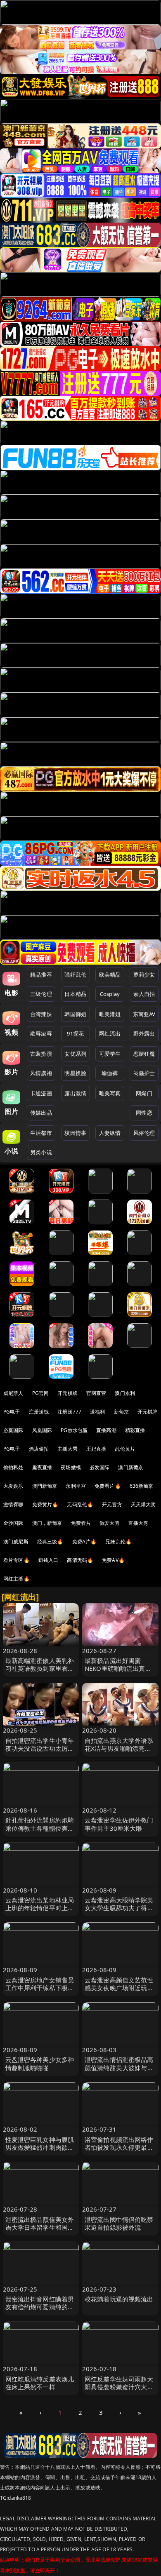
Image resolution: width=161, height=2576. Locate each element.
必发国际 (100, 1467)
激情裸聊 (13, 1504)
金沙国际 (13, 1523)
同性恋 (144, 1113)
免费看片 (81, 1523)
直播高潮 (106, 1430)
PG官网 (41, 1393)
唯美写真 (110, 1093)
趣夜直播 (42, 1467)
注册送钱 (39, 1412)
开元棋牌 (67, 1393)
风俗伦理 (144, 1133)
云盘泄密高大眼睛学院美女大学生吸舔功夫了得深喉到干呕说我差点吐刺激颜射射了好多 (119, 1912)
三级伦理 (41, 994)
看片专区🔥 (17, 1560)
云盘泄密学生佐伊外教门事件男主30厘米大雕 (119, 1824)
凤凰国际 (42, 1430)
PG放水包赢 (74, 1430)
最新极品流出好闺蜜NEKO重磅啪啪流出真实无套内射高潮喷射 (118, 1668)
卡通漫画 (41, 1093)
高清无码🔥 (80, 1560)
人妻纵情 (110, 1133)
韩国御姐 (75, 1014)
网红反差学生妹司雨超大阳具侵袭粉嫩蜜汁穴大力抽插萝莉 (119, 2387)
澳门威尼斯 (16, 1542)
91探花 (75, 1033)
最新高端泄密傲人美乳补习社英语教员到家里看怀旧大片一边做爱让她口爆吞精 (40, 1672)
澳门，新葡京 (47, 1523)
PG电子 (12, 1412)
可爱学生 (110, 1054)
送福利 (97, 1412)
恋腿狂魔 (144, 1054)
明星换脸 (75, 1073)
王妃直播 (96, 1449)
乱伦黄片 (125, 1449)
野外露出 (144, 1033)
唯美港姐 (110, 1014)
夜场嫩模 (71, 1467)
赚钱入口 (49, 1560)
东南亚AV (144, 1014)
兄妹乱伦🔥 (118, 1542)
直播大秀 (139, 1523)
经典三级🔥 (50, 1542)
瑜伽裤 (110, 1073)
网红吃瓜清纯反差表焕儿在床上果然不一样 (40, 2383)
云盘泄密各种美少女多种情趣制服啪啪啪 (40, 2063)
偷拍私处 (13, 1467)
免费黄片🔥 (45, 1504)
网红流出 (110, 1033)
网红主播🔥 (17, 1579)
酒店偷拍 (39, 1449)
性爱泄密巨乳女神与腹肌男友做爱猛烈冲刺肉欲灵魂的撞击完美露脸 (40, 2147)
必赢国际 (13, 1430)
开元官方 (112, 1504)
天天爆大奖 (143, 1504)
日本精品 (75, 994)
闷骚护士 (144, 1073)
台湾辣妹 (41, 1014)
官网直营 (96, 1393)
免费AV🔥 (113, 1560)
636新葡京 (142, 1486)
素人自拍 (144, 994)
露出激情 (75, 1093)
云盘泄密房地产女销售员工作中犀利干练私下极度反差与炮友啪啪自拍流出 (40, 1988)
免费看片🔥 (108, 1486)
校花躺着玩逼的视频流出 (119, 2299)
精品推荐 (41, 975)
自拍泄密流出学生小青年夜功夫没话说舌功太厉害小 (40, 1748)
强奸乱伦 (75, 975)
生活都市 (41, 1133)
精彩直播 (135, 1430)
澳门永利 (125, 1393)
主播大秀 (67, 1449)
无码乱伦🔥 (80, 1504)
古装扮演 (41, 1054)
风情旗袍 (41, 1073)
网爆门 (144, 1093)
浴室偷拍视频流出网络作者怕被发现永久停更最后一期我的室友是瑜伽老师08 (119, 2151)
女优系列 (75, 1054)
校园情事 (75, 1133)
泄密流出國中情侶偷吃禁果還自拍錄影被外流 (119, 2223)
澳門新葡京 (45, 1486)
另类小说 (41, 1152)
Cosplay (110, 994)
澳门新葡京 (131, 1467)
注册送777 (69, 1412)
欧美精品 (110, 975)
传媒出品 (41, 1113)
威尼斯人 (13, 1393)
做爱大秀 (110, 1523)
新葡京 (121, 1412)
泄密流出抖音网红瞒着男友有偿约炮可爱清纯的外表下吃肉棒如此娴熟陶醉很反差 (40, 2311)
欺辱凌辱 (41, 1033)
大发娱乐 (13, 1486)
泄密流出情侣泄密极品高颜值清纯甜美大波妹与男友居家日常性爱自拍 (119, 2067)
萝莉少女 (144, 975)
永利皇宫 (76, 1486)
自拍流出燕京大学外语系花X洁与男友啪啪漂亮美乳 (119, 1748)
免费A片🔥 (85, 1542)
